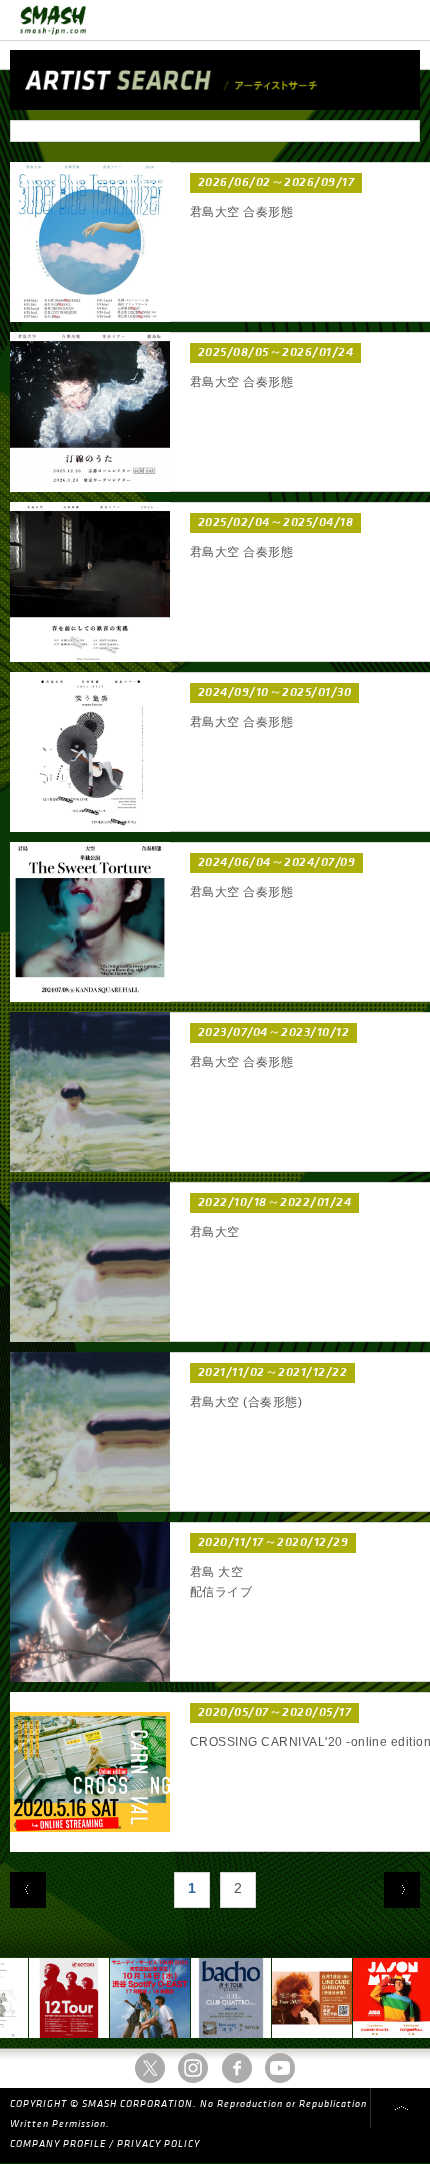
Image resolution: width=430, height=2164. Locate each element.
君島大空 (215, 1232)
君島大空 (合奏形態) (246, 1402)
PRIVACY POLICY (158, 2144)
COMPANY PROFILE (58, 2144)
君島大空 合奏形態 (241, 212)
